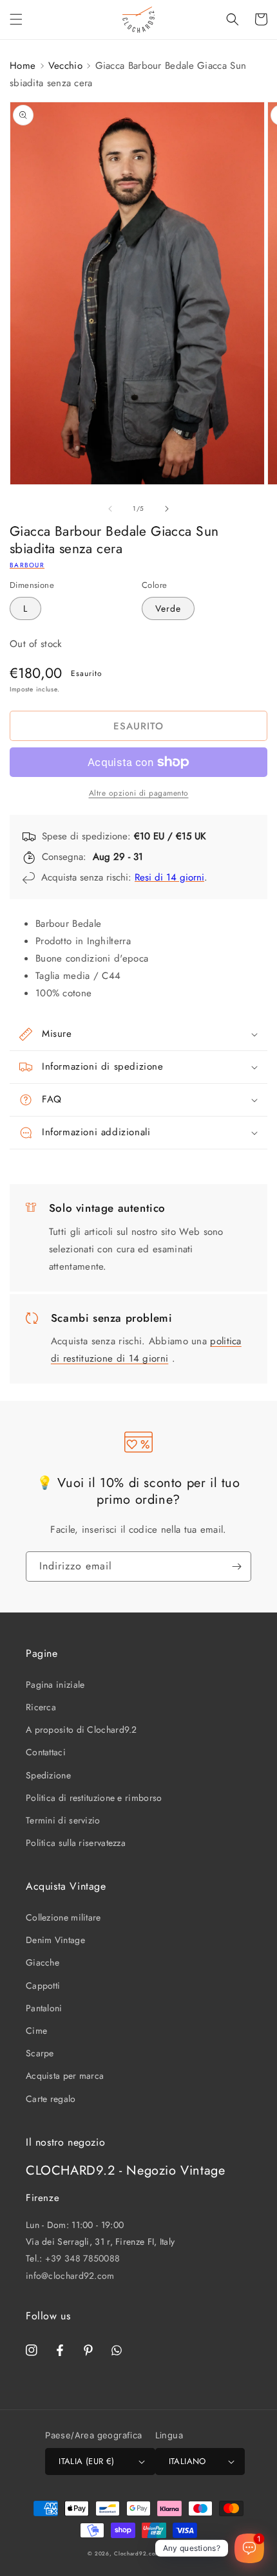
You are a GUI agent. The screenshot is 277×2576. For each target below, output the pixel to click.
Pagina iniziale (55, 1685)
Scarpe (40, 2053)
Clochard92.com (137, 2553)
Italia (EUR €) (87, 2461)
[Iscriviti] (236, 1567)
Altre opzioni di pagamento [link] (139, 793)
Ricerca (41, 1707)
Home (23, 66)
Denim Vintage (55, 1940)
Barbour (27, 565)
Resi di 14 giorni (169, 877)
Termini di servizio (63, 1820)
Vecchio (65, 66)
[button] (16, 19)
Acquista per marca (65, 2076)
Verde (168, 608)
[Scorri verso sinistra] (110, 509)
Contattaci (46, 1752)
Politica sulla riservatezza (76, 1843)
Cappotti (43, 1986)
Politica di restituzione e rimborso (94, 1798)
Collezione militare (63, 1917)
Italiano (187, 2461)
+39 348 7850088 (83, 2258)
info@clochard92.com (70, 2276)
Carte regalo (51, 2099)
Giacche (43, 1962)
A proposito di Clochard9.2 (81, 1730)
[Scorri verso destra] (167, 509)
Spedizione (48, 1775)
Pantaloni (44, 2008)
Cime (36, 2031)
